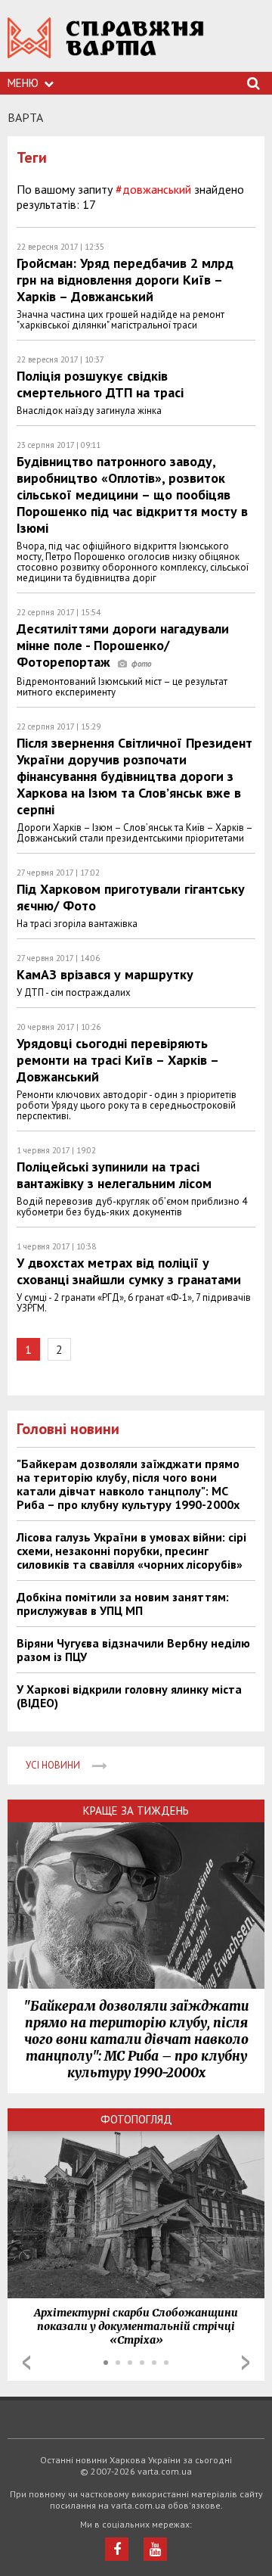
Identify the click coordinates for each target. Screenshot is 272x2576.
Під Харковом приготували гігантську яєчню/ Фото (131, 897)
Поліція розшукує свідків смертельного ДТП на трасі (100, 384)
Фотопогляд (136, 2119)
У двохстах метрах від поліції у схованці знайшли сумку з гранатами (129, 1271)
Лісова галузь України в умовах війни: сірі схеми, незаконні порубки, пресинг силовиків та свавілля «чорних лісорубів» (131, 1551)
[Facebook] (117, 2549)
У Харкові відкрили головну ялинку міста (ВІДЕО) (129, 1696)
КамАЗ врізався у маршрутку (105, 974)
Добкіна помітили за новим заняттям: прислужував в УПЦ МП (123, 1604)
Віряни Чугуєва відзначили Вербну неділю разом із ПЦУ (133, 1650)
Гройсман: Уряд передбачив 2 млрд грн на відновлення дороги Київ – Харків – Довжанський (125, 280)
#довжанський (153, 189)
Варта (25, 117)
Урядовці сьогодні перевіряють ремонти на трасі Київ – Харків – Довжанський (117, 1060)
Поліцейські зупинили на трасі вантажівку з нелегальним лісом (114, 1175)
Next (246, 2363)
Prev (26, 2363)
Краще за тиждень (136, 1811)
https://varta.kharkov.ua (106, 46)
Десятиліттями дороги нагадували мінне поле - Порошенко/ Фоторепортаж (123, 645)
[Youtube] (155, 2549)
